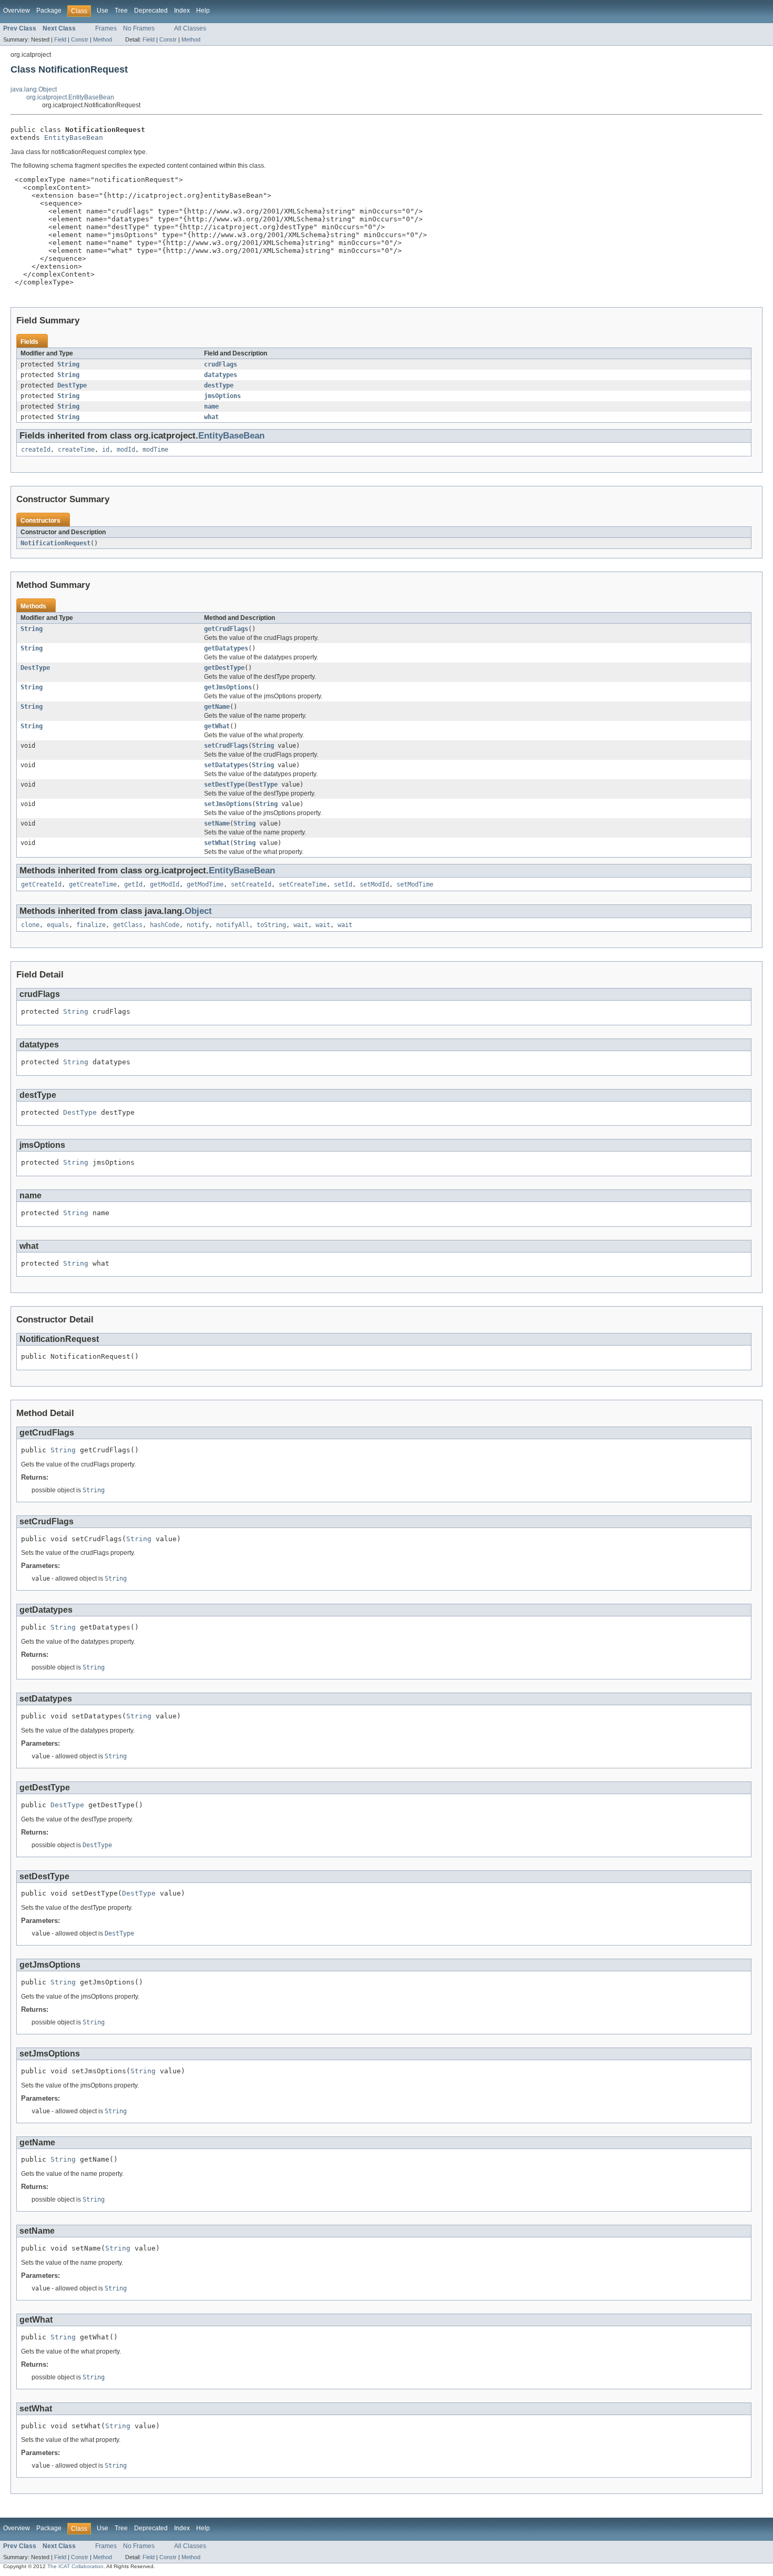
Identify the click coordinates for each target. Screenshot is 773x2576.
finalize (91, 925)
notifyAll (233, 925)
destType (219, 385)
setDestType (224, 785)
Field (60, 39)
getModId (165, 884)
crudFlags (221, 364)
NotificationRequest (55, 543)
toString (271, 925)
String (68, 364)
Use (103, 11)
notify (198, 925)
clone (30, 925)
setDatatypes (226, 765)
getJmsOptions (228, 687)
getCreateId (41, 884)
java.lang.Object (34, 89)
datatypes (221, 375)
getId (133, 884)
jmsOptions (222, 396)
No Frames (139, 28)
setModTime (415, 884)
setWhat (217, 843)
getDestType (224, 668)
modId (126, 450)
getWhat (217, 726)
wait (301, 925)
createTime (76, 450)
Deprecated (151, 11)
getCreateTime (93, 884)
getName (217, 707)
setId (343, 884)
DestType (72, 385)
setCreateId (251, 884)
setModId (374, 884)
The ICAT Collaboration (75, 2566)
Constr (80, 39)
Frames (106, 28)
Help (203, 11)
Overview (17, 11)
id (106, 450)
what (211, 417)
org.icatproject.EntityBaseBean (70, 97)
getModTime (205, 884)
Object (198, 911)
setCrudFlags (226, 746)
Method (103, 39)
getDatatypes (226, 648)
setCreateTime (303, 884)
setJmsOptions (228, 804)
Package (49, 11)
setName (217, 823)
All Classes (190, 28)
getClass (128, 925)
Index (182, 11)
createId (36, 450)
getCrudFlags (226, 629)
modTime (155, 450)
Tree (121, 11)
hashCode (165, 925)
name (211, 406)
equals (58, 925)
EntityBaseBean (74, 138)
